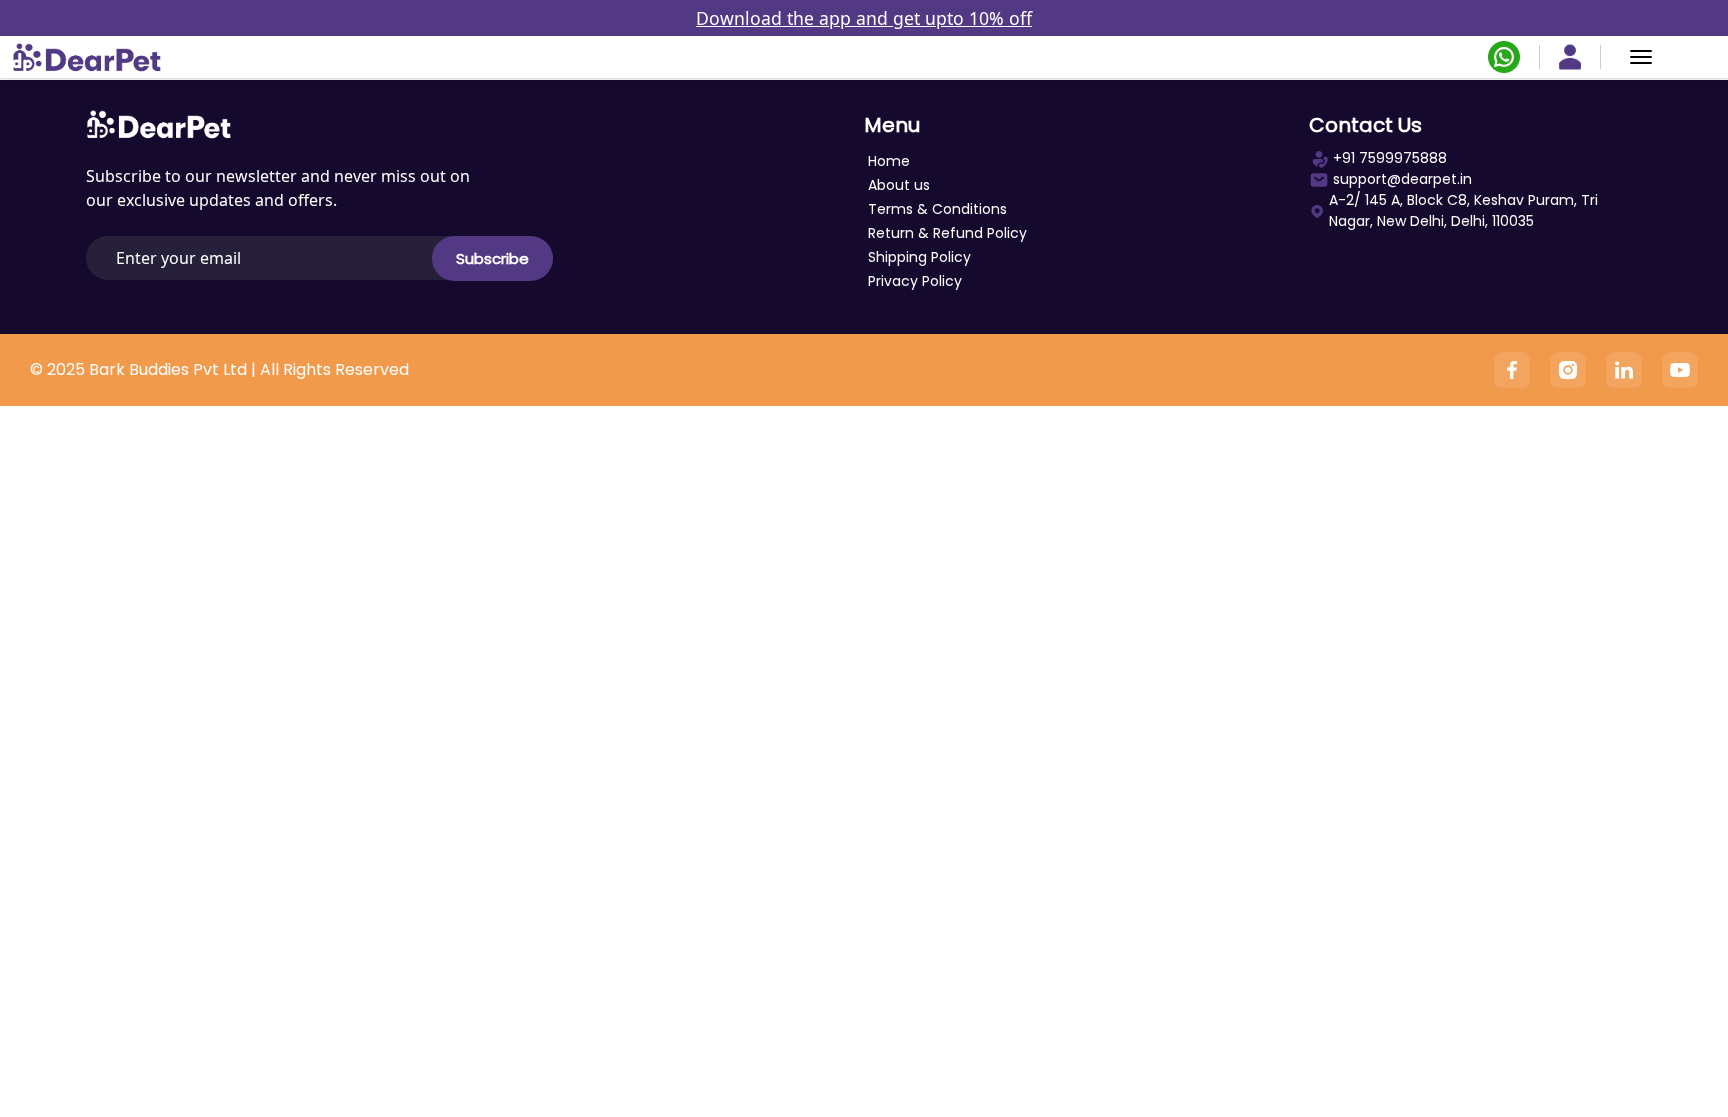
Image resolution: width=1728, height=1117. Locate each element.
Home (889, 161)
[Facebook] (1512, 370)
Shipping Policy (919, 257)
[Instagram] (1568, 370)
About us (899, 185)
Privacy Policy (915, 281)
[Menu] (1641, 57)
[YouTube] (1680, 370)
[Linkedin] (1624, 370)
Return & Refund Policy (947, 233)
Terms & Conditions (937, 209)
